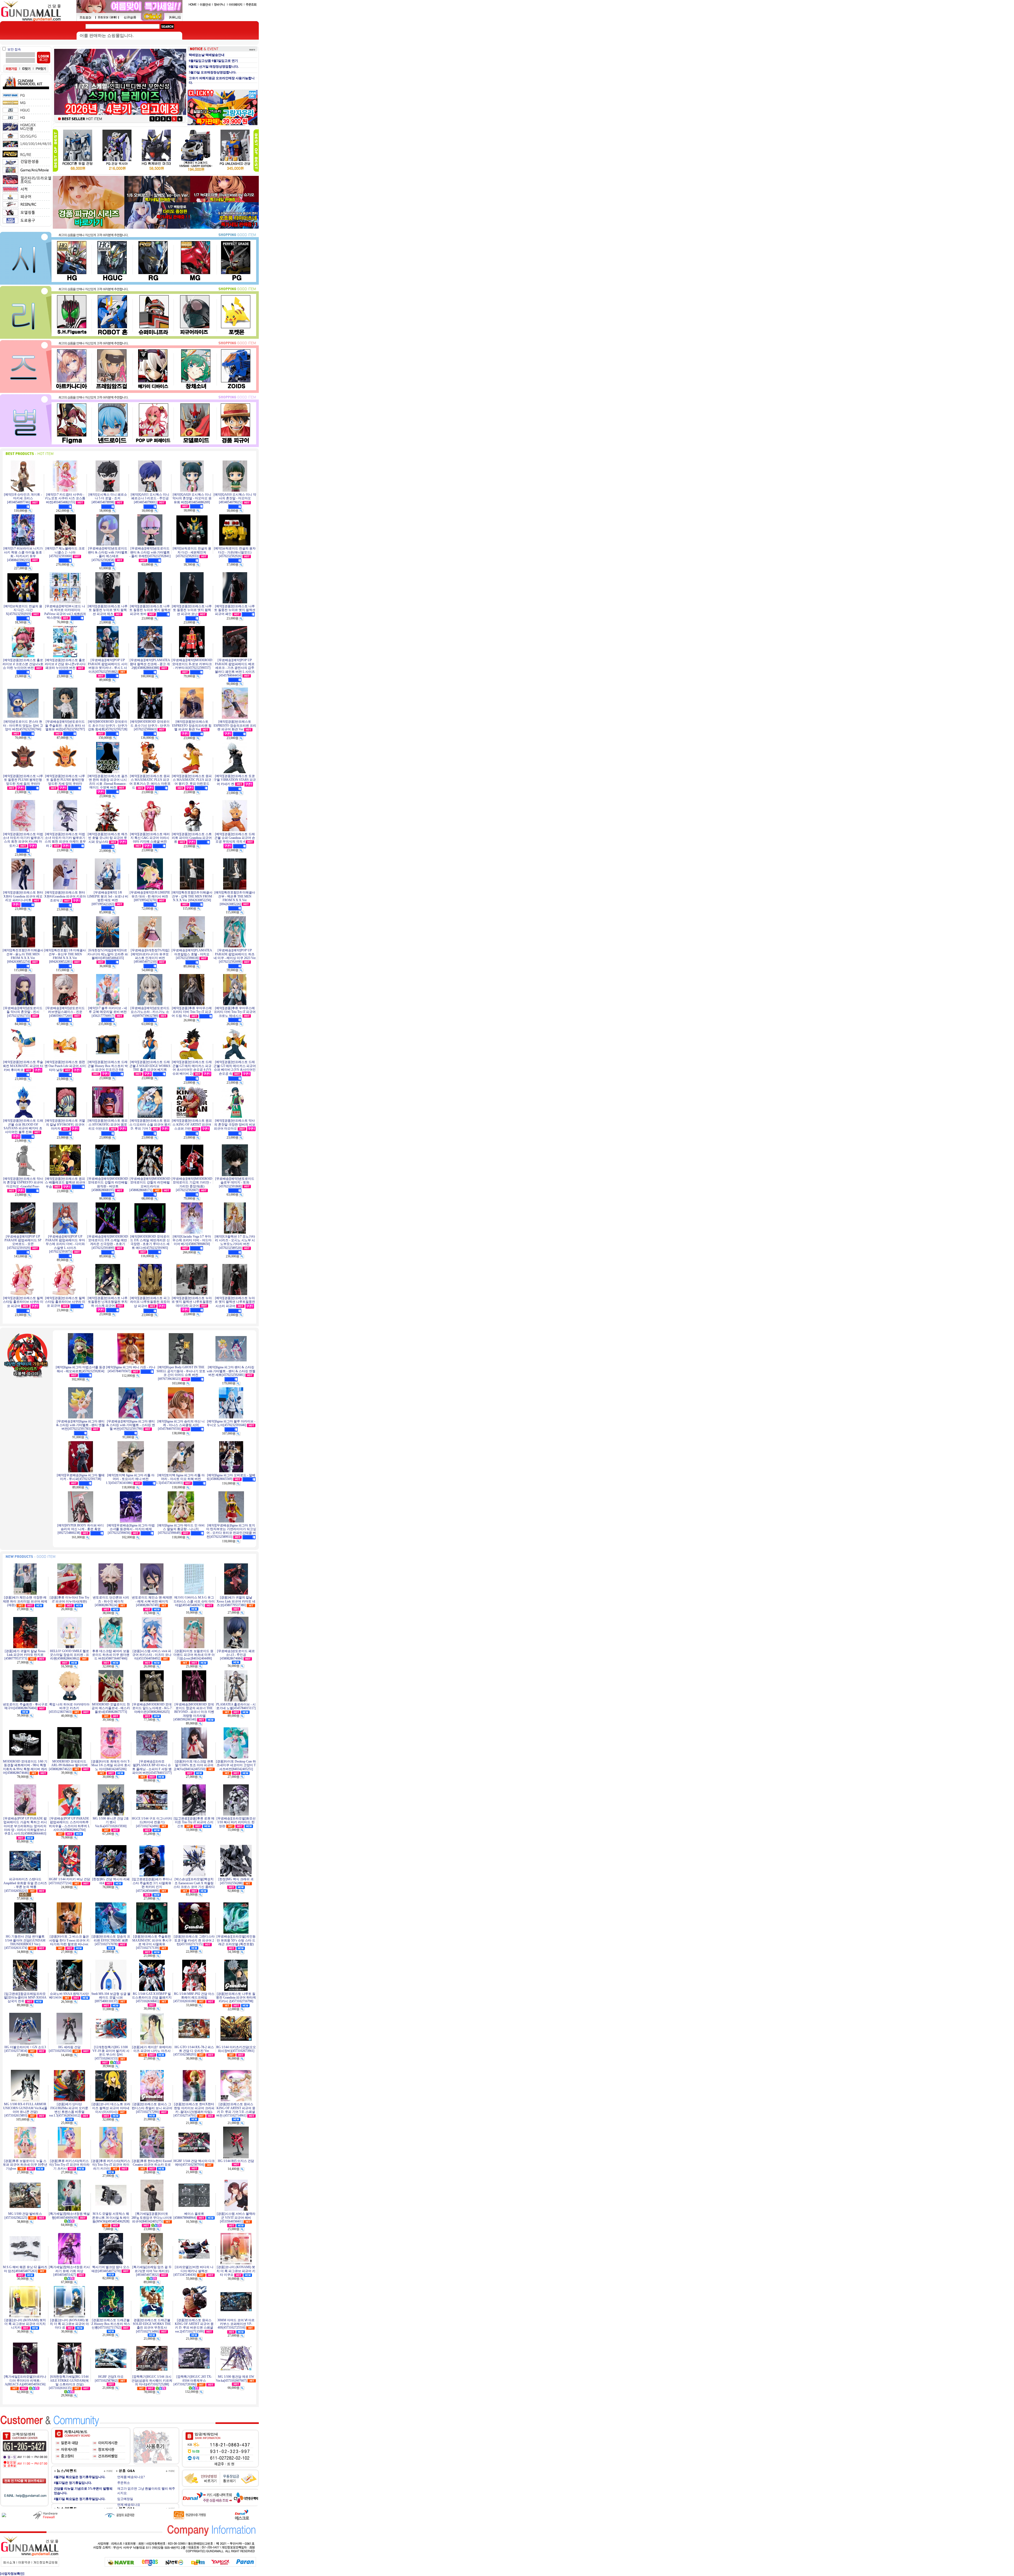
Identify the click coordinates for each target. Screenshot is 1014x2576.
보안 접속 (14, 49)
